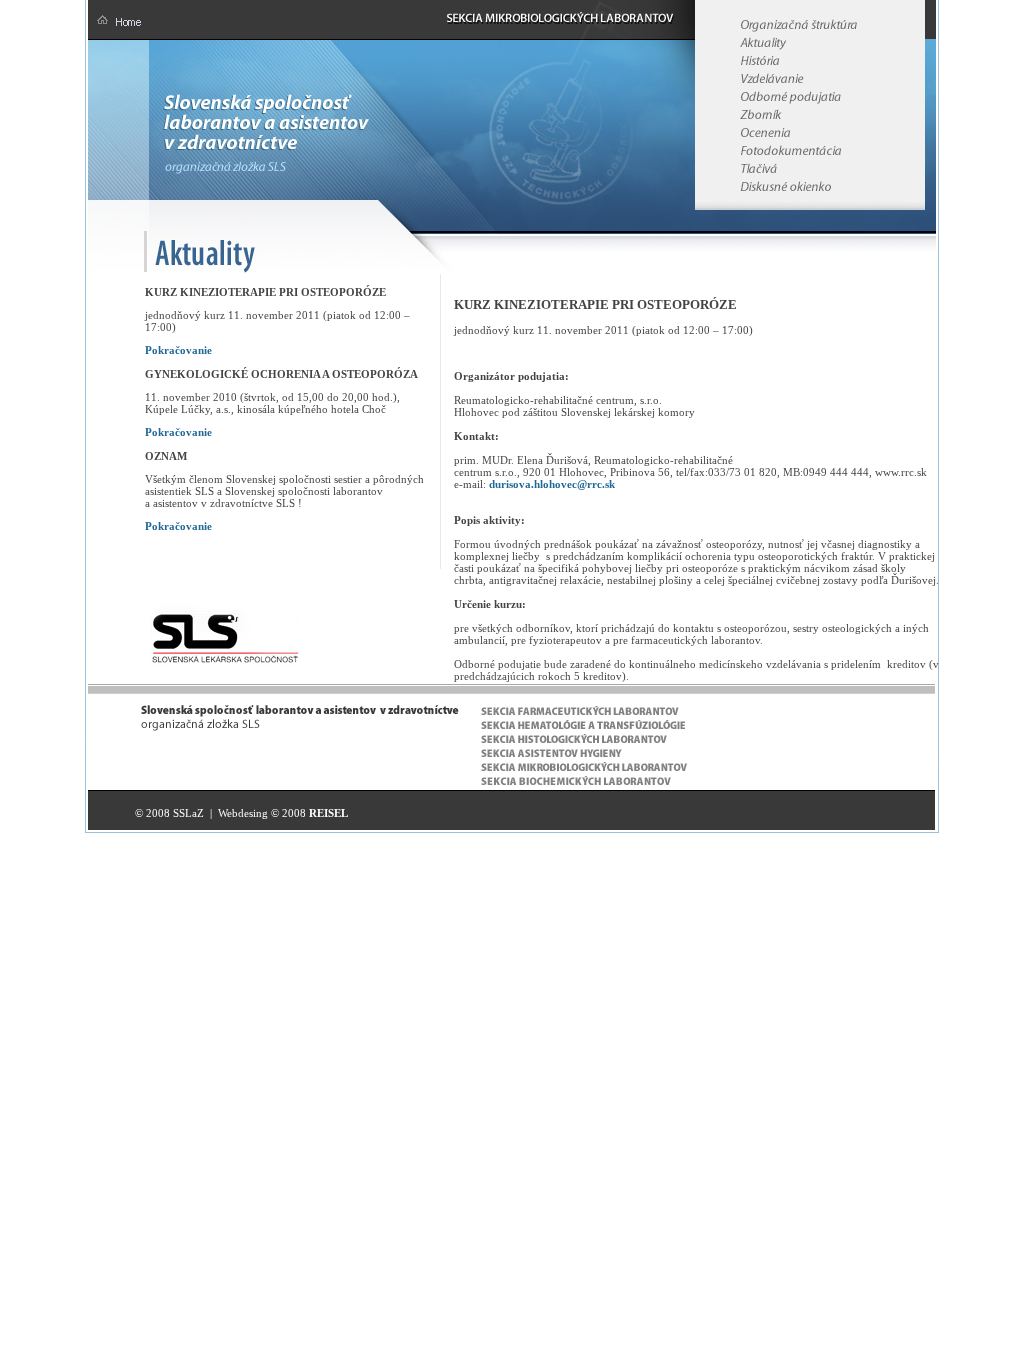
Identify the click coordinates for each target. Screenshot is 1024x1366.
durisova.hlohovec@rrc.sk (552, 484)
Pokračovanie (178, 350)
